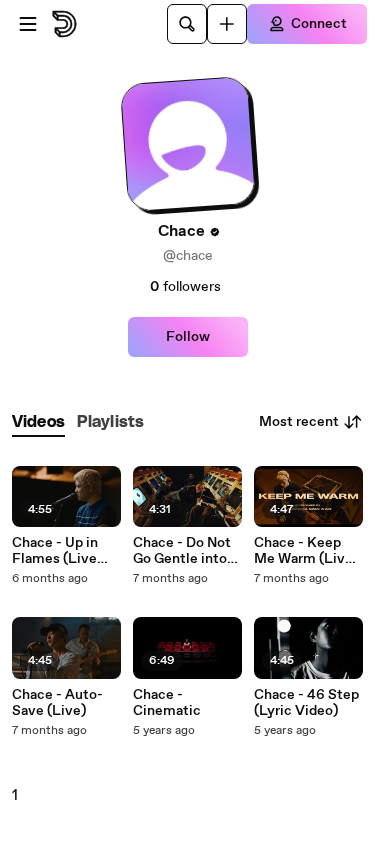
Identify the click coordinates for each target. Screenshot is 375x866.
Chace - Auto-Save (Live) (57, 703)
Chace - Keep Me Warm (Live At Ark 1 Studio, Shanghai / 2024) (304, 551)
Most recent (299, 422)
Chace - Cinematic (167, 703)
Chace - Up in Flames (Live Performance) (56, 551)
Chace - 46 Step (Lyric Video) (306, 703)
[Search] (187, 24)
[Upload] (227, 24)
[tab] (38, 422)
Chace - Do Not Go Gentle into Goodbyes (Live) (186, 551)
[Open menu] (28, 24)
